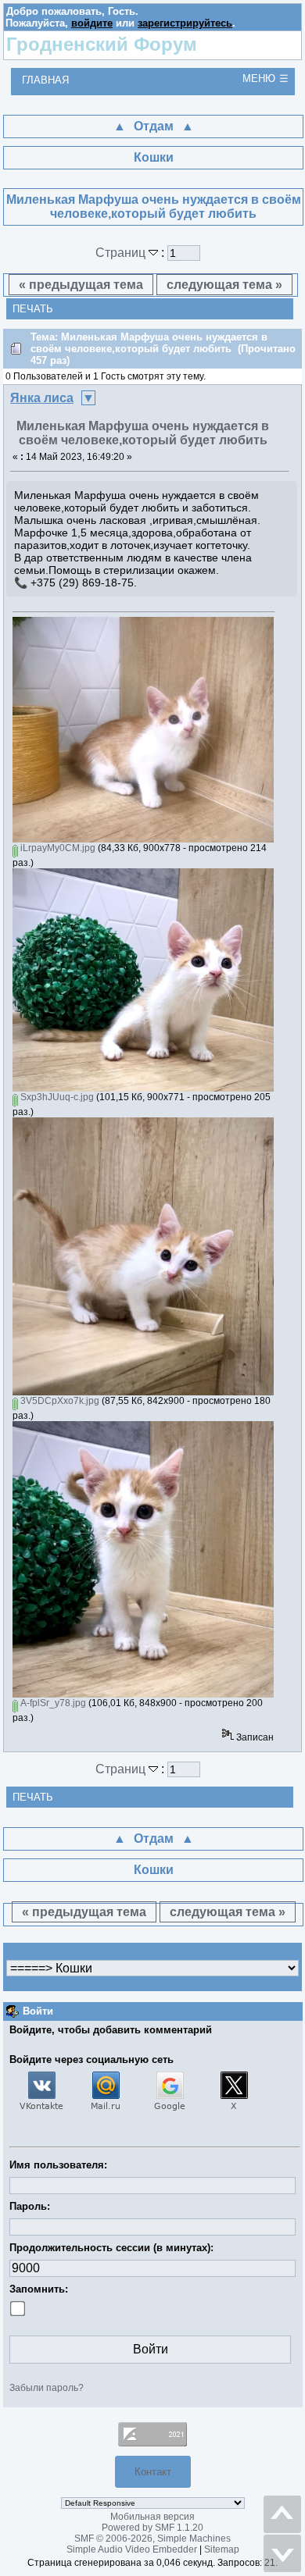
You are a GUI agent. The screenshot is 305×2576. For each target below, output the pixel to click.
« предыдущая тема (81, 285)
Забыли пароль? (47, 2388)
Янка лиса (42, 398)
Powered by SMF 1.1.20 (152, 2528)
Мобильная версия (152, 2517)
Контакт (153, 2472)
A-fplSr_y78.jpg (52, 1703)
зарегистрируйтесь (185, 23)
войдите (92, 23)
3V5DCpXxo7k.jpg (59, 1401)
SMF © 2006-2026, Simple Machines (152, 2539)
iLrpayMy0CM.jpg (57, 848)
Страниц (122, 253)
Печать (33, 309)
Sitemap (222, 2549)
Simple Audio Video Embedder (132, 2549)
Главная (45, 80)
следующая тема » (224, 285)
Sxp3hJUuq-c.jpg (56, 1097)
